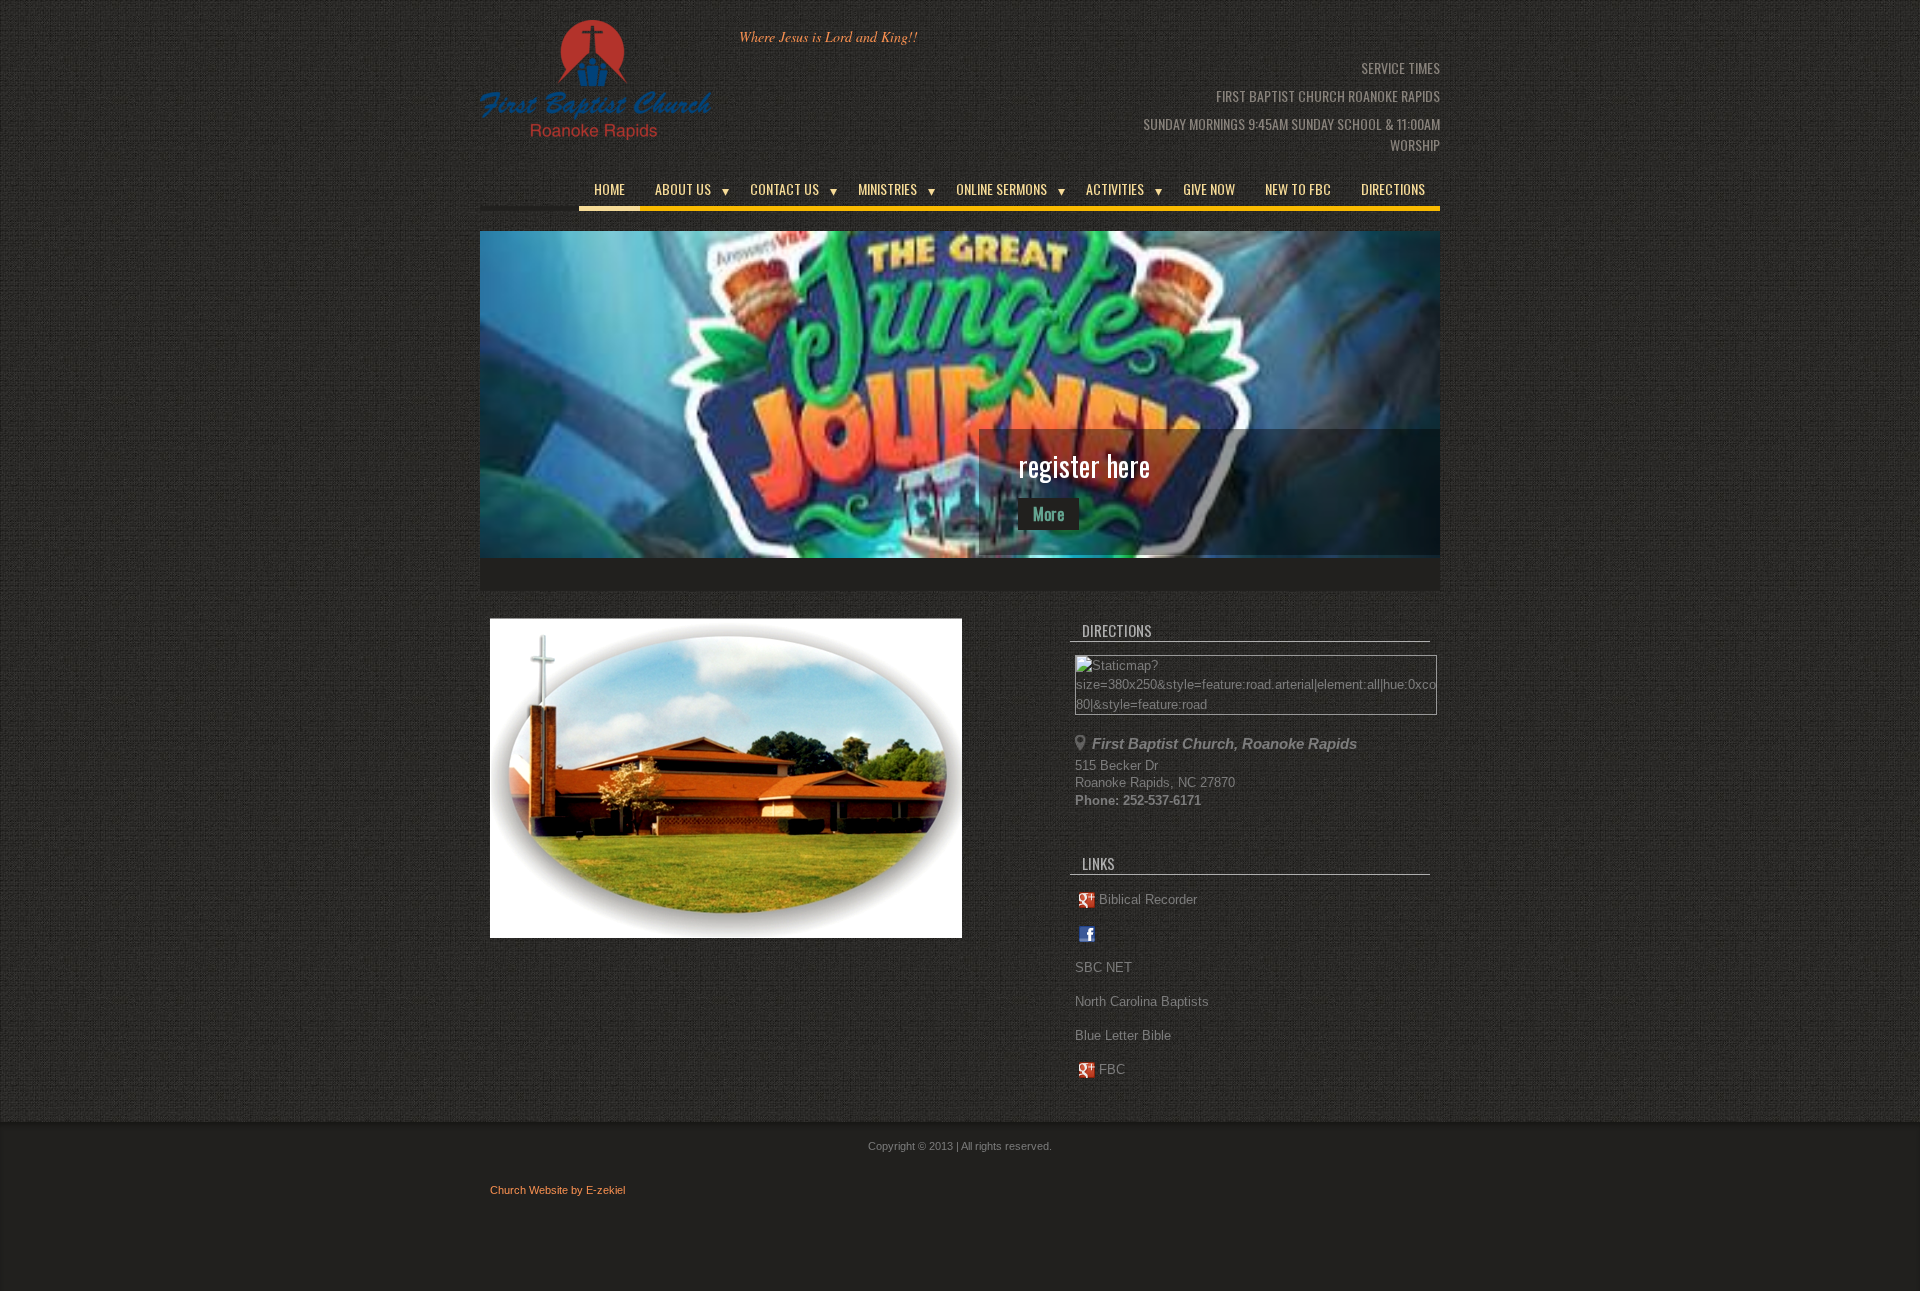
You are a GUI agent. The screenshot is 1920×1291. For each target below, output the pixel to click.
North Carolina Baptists (1142, 1001)
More (1048, 514)
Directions (1393, 188)
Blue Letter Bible (1123, 1035)
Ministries (887, 188)
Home (609, 188)
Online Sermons (1001, 188)
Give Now (1209, 188)
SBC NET (1103, 967)
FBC (1112, 1069)
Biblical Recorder (1148, 899)
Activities (1115, 188)
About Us (683, 188)
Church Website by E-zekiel (557, 1190)
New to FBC (1298, 188)
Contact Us (784, 188)
